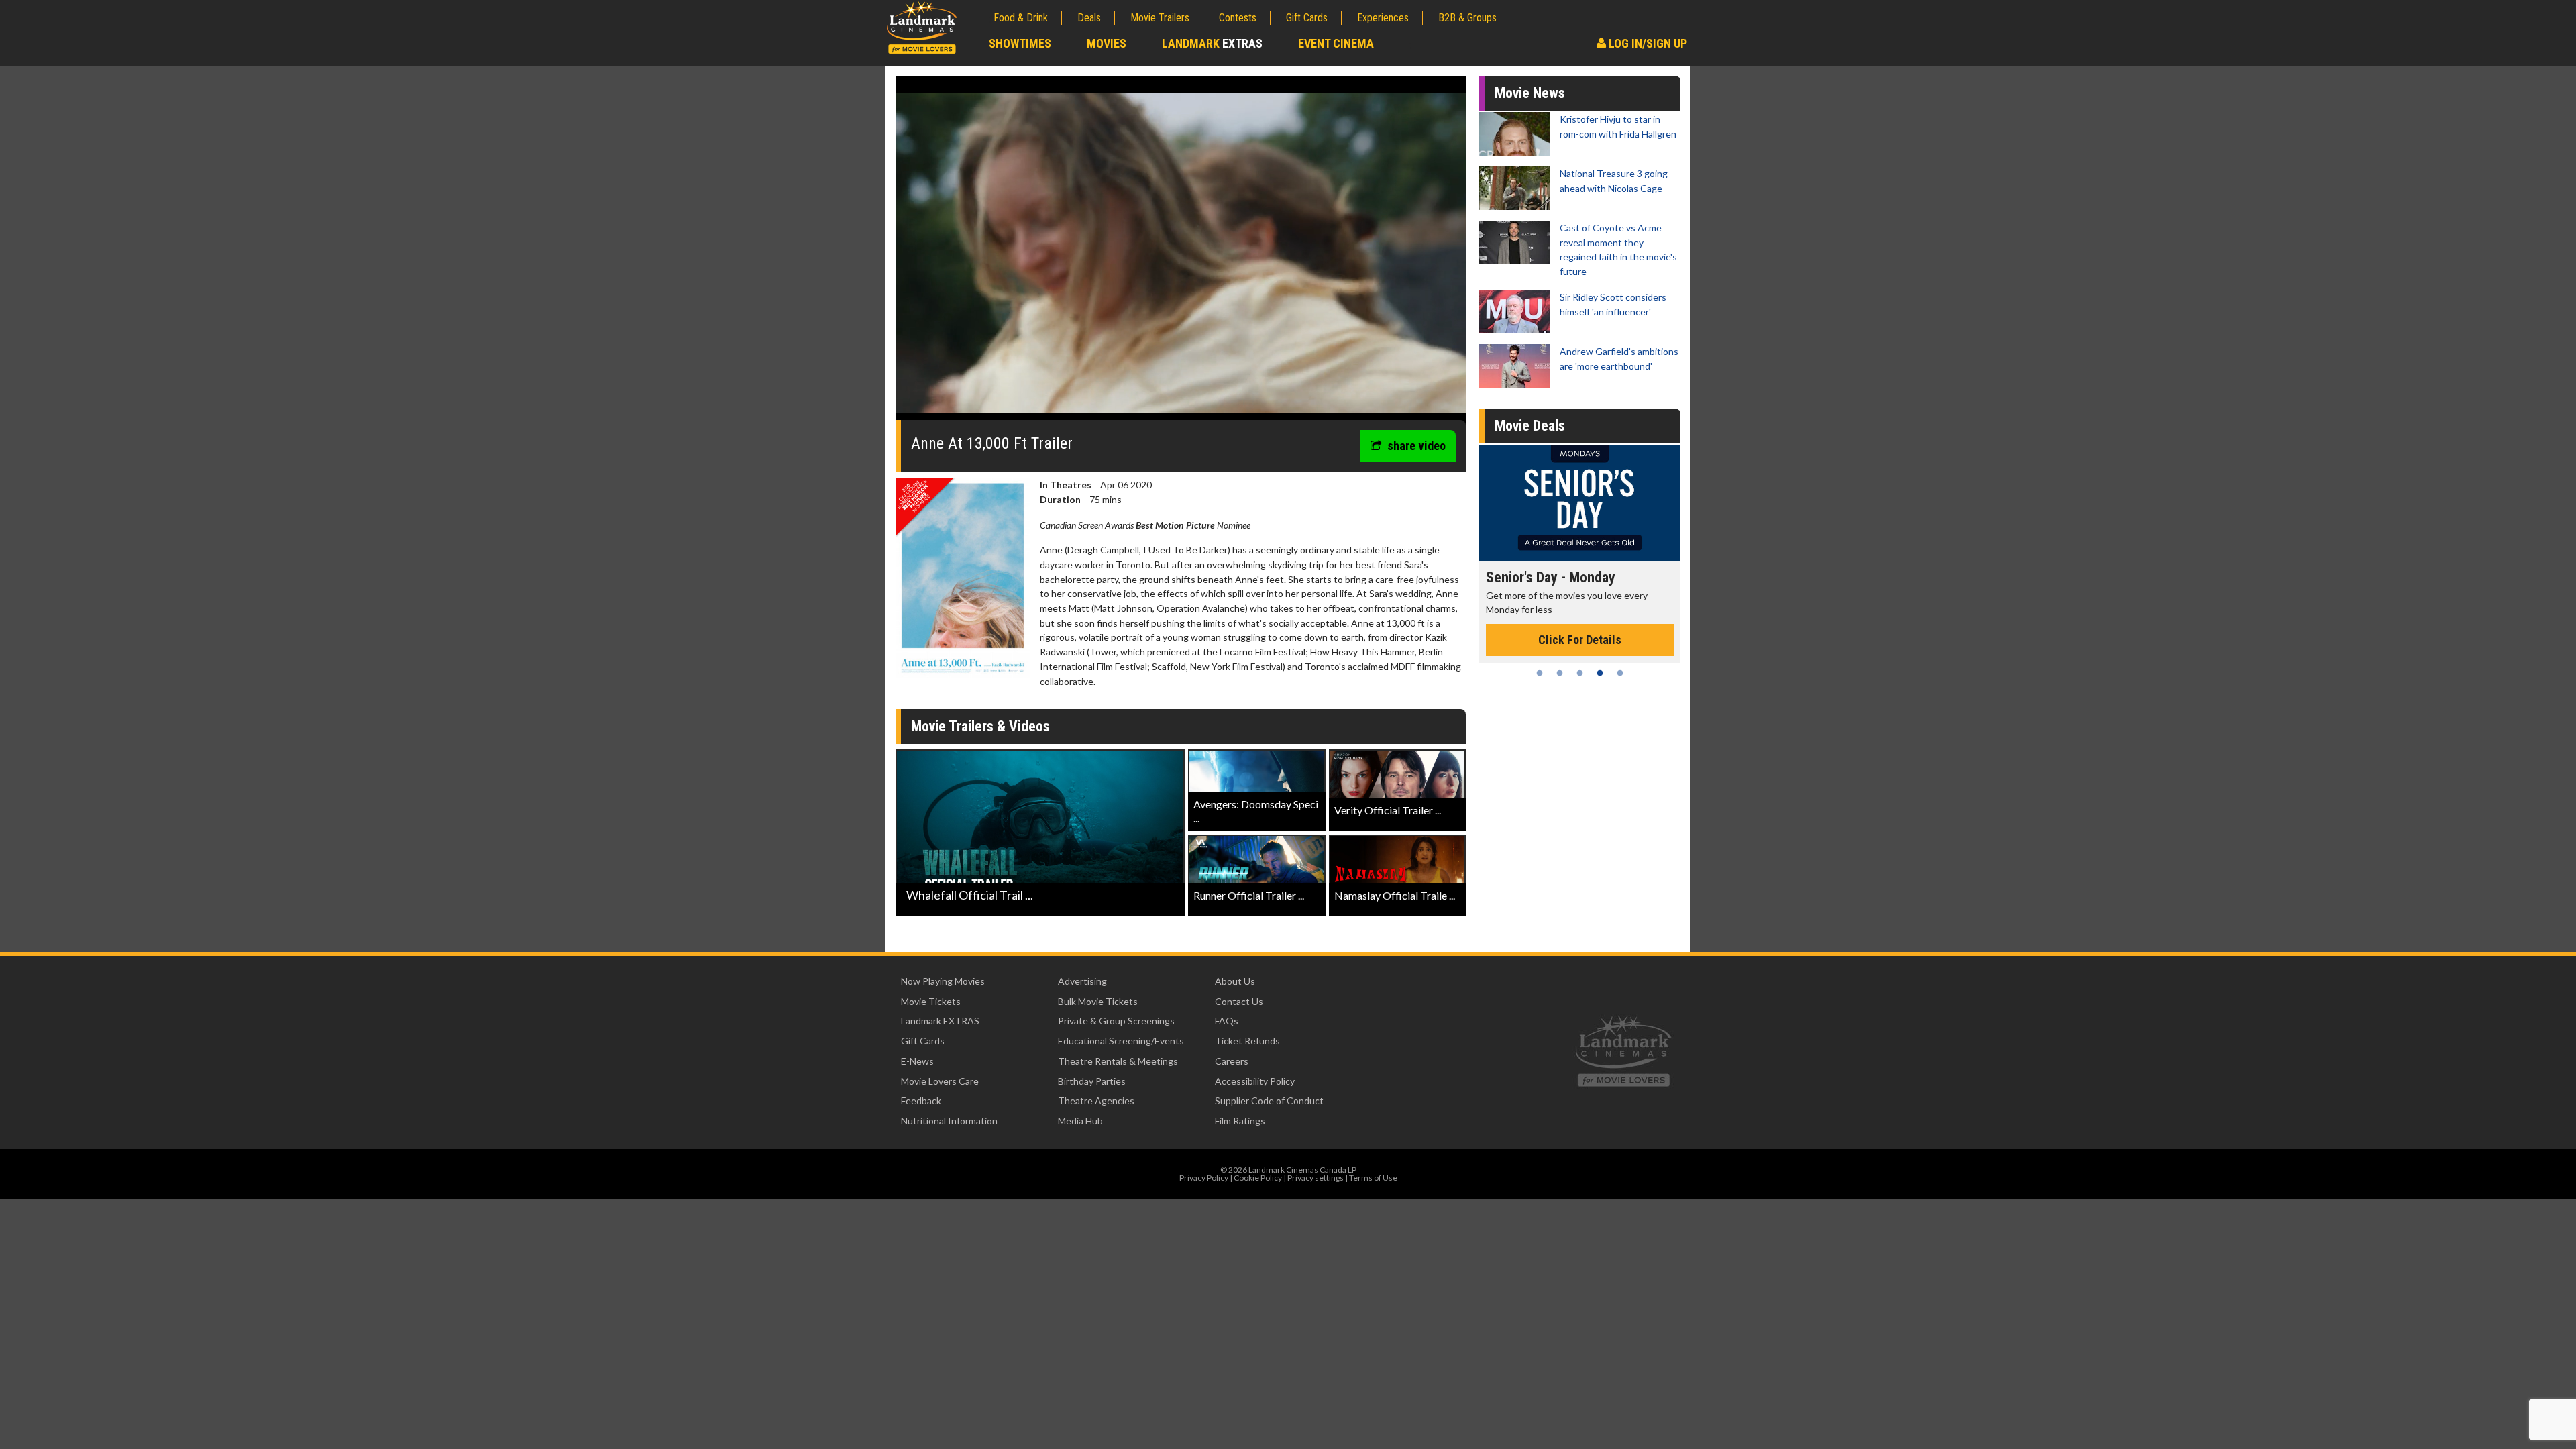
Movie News (1530, 93)
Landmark (1212, 43)
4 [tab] (1600, 673)
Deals (1089, 18)
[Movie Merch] (1580, 503)
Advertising (1082, 981)
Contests (1238, 18)
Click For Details (1580, 625)
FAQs (1227, 1021)
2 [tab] (1560, 673)
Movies (1107, 43)
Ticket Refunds (1247, 1041)
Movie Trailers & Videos (980, 726)
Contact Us (1239, 1001)
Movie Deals (1530, 426)
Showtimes (1020, 43)
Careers (1232, 1061)
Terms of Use (1373, 1178)
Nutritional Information (949, 1121)
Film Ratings (1240, 1121)
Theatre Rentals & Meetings (1118, 1061)
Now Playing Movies (943, 981)
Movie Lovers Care (940, 1081)
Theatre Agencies (1096, 1101)
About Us (1235, 981)
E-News (917, 1061)
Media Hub (1080, 1121)
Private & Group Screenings (1116, 1021)
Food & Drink (1021, 18)
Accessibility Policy (1255, 1081)
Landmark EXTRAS (940, 1021)
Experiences (1383, 18)
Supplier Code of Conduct (1269, 1101)
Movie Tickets (931, 1001)
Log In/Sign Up (1647, 43)
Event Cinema (1336, 43)
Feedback (921, 1101)
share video (1416, 446)
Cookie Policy (1258, 1178)
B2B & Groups (1467, 18)
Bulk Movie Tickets (1098, 1001)
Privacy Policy (1204, 1178)
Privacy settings (1316, 1178)
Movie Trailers (1160, 18)
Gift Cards (1307, 18)
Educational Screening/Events (1121, 1041)
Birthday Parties (1092, 1081)
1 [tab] (1540, 673)
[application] (1181, 253)
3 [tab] (1580, 673)
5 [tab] (1620, 673)
